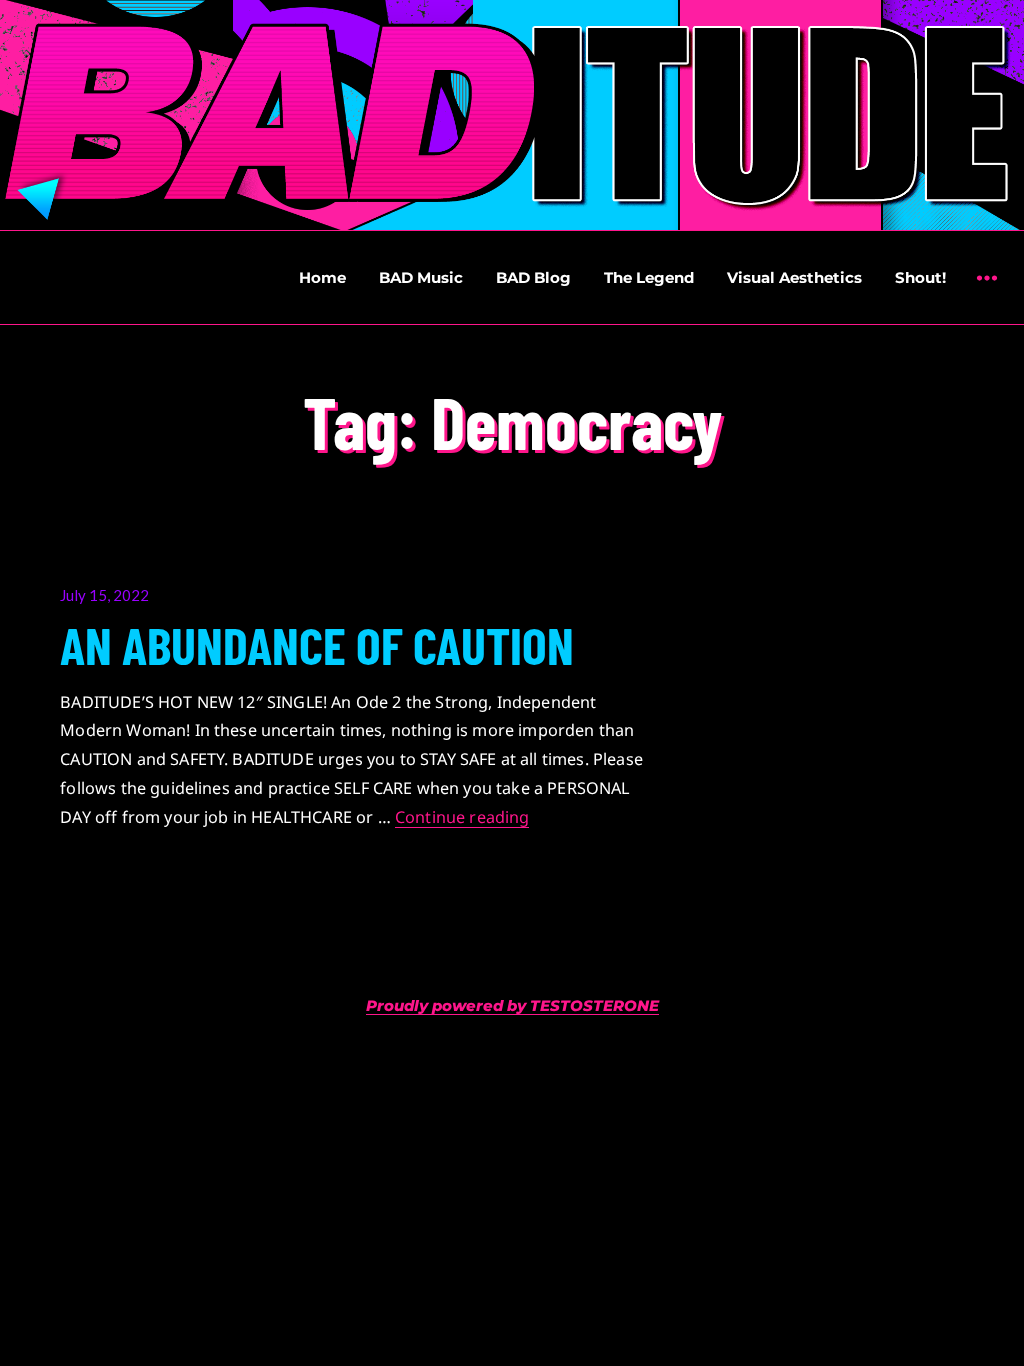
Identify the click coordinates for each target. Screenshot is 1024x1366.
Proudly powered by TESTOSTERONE (512, 1005)
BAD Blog (533, 277)
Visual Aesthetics (794, 277)
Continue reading (462, 817)
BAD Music (421, 277)
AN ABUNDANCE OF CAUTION (317, 644)
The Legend (649, 277)
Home (322, 277)
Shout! (920, 277)
